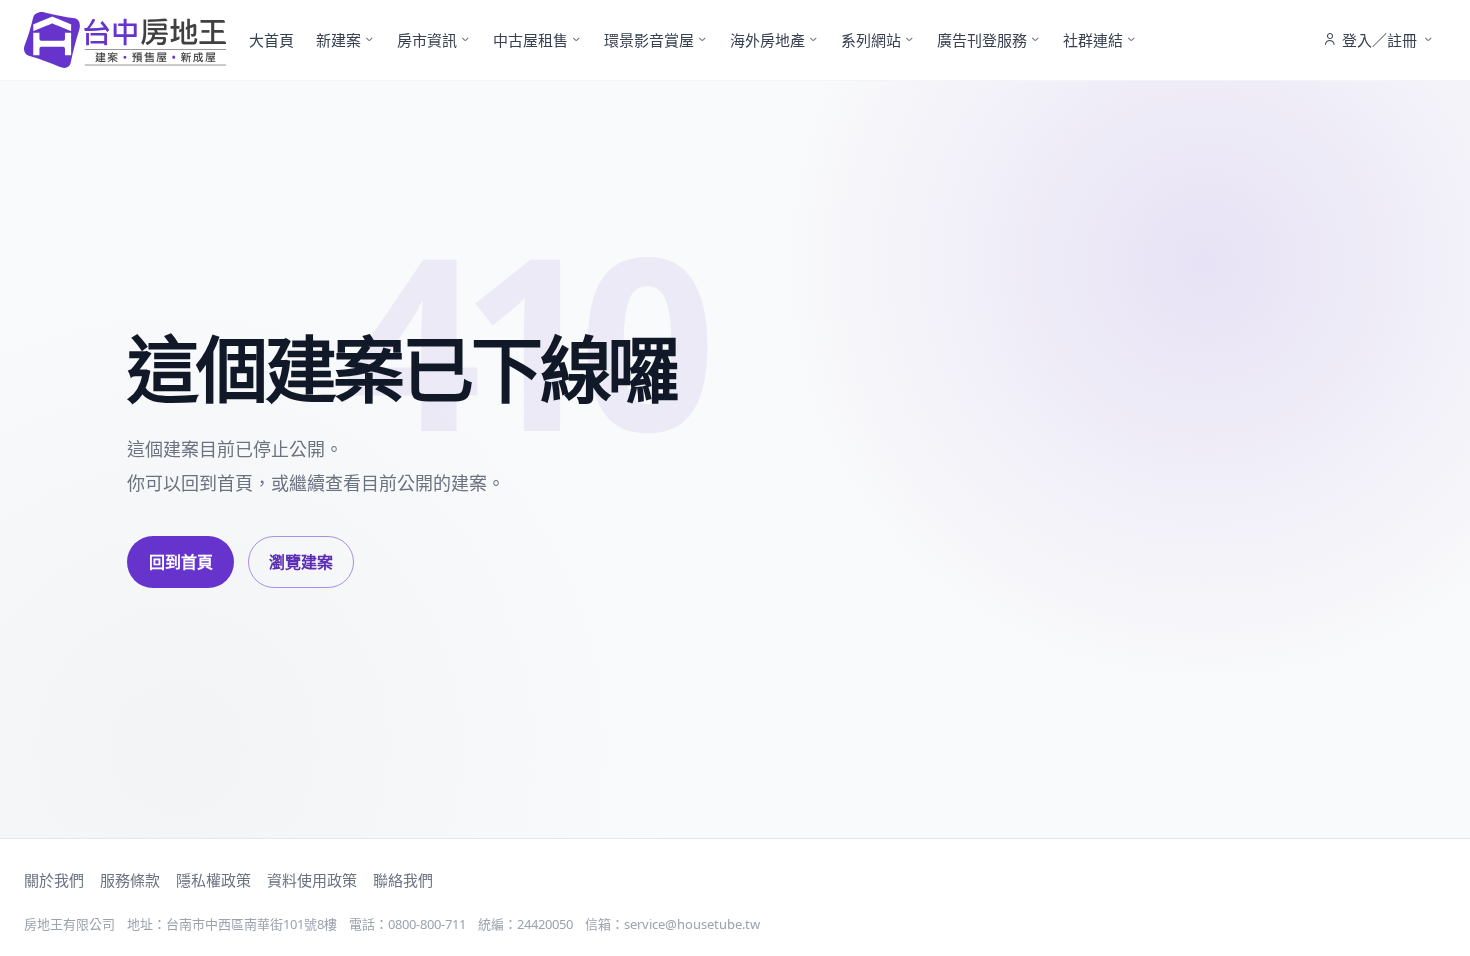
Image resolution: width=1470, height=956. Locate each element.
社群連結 (1093, 40)
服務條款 (130, 880)
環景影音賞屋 (649, 40)
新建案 (338, 40)
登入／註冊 (1379, 40)
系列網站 (871, 40)
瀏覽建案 (301, 562)
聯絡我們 (403, 880)
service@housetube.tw (692, 924)
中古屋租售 (530, 40)
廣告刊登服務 (982, 40)
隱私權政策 (213, 880)
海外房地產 (767, 40)
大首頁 (271, 40)
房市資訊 (427, 40)
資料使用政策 (312, 880)
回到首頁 (181, 562)
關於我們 (54, 880)
